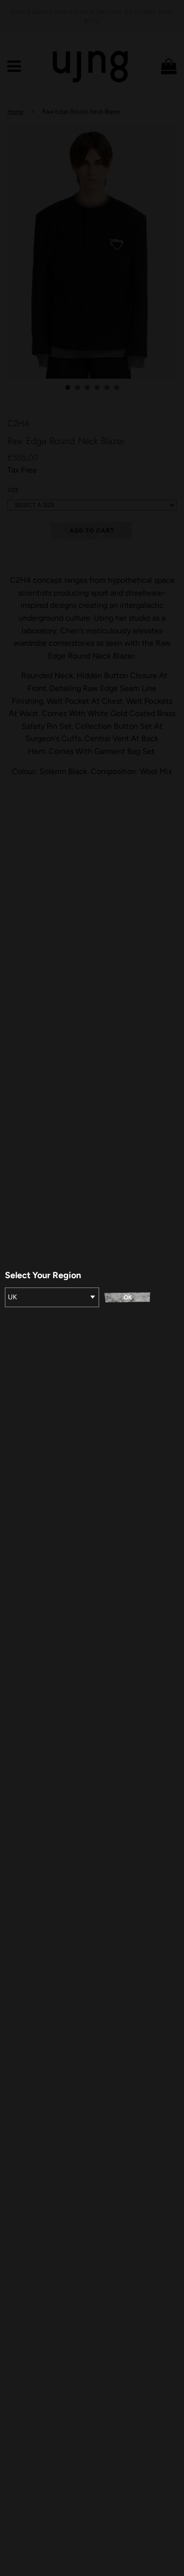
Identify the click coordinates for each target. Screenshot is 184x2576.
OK (128, 1297)
